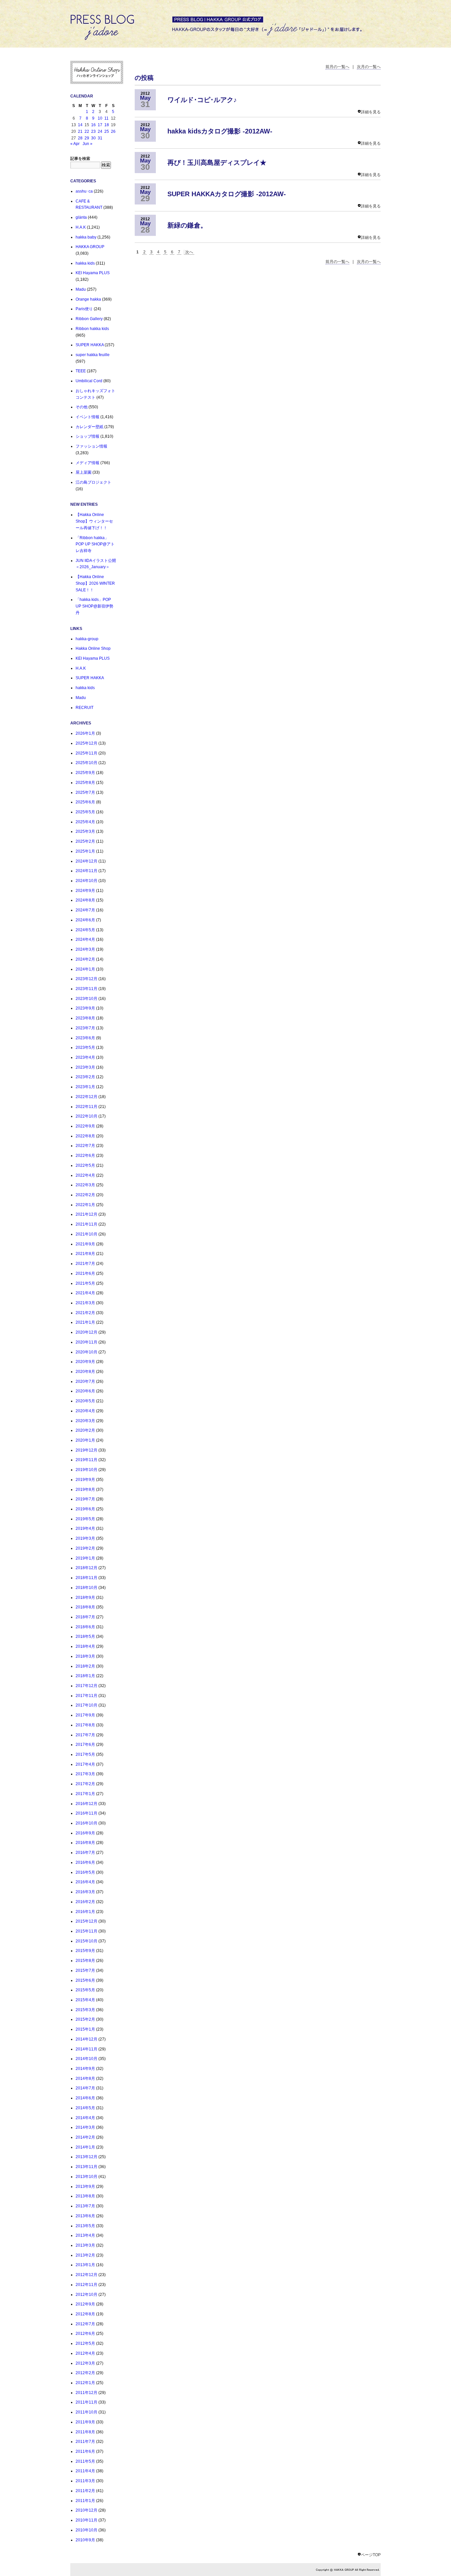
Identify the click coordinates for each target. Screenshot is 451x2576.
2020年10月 (87, 1352)
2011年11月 (87, 2402)
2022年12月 (87, 1097)
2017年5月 (85, 1754)
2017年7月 (85, 1735)
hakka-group (87, 639)
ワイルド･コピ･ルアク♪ (202, 100)
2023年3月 (85, 1067)
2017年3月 (85, 1774)
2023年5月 (85, 1048)
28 (80, 138)
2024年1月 (85, 969)
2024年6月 (85, 920)
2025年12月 (87, 743)
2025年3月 (85, 831)
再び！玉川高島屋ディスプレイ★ (217, 163)
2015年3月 (85, 2010)
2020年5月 (85, 1401)
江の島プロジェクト (93, 482)
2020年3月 (85, 1421)
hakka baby (86, 237)
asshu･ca (84, 191)
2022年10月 (87, 1116)
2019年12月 (87, 1450)
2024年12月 (87, 861)
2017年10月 (87, 1705)
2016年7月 (85, 1853)
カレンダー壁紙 (89, 427)
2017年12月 (87, 1686)
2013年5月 (85, 2226)
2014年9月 (85, 2069)
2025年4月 (85, 822)
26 (113, 131)
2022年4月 (85, 1175)
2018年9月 (85, 1598)
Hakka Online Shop (93, 648)
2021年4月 (85, 1293)
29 (87, 138)
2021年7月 (85, 1264)
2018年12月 (87, 1568)
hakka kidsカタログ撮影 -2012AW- (220, 131)
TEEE (81, 371)
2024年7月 (85, 910)
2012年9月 (85, 2304)
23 (93, 131)
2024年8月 (85, 900)
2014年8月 (85, 2079)
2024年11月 (87, 871)
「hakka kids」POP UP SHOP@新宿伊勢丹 (94, 606)
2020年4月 (85, 1411)
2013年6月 (85, 2216)
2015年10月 (87, 1941)
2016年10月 (87, 1823)
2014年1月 (85, 2147)
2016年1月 (85, 1912)
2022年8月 (85, 1136)
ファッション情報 (91, 446)
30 (93, 138)
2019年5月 (85, 1519)
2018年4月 (85, 1646)
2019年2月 (85, 1548)
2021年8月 (85, 1254)
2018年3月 (85, 1656)
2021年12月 (87, 1214)
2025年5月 (85, 812)
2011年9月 (85, 2422)
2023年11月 (87, 989)
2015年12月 (87, 1921)
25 (107, 131)
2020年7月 (85, 1381)
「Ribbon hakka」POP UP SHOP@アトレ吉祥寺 (95, 544)
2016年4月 (85, 1882)
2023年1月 (85, 1087)
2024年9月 (85, 891)
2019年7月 (85, 1499)
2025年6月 (85, 802)
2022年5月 (85, 1165)
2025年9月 (85, 773)
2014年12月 (87, 2039)
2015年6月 (85, 1980)
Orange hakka (88, 299)
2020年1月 (85, 1440)
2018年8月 (85, 1607)
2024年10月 (87, 881)
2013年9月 (85, 2187)
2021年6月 (85, 1273)
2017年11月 (87, 1696)
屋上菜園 (84, 472)
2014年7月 (85, 2088)
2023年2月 (85, 1077)
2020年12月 (87, 1332)
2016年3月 (85, 1892)
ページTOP (371, 2555)
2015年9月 (85, 1951)
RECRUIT (85, 708)
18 (107, 125)
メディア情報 (87, 463)
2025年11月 (87, 753)
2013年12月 (87, 2157)
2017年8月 (85, 1725)
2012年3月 (85, 2363)
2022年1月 (85, 1205)
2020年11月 (87, 1342)
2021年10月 (87, 1234)
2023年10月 (87, 999)
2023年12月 (87, 979)
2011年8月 (85, 2432)
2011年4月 (85, 2471)
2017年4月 (85, 1764)
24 (100, 131)
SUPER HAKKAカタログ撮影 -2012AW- (227, 194)
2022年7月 (85, 1146)
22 (87, 131)
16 (93, 125)
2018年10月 (87, 1588)
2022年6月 (85, 1156)
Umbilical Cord (89, 381)
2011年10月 (87, 2412)
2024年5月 (85, 930)
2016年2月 (85, 1902)
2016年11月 (87, 1813)
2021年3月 (85, 1303)
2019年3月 (85, 1538)
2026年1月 (85, 733)
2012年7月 (85, 2324)
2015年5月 (85, 1990)
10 (100, 118)
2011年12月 (87, 2393)
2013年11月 (87, 2167)
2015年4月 (85, 2000)
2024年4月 (85, 939)
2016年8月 (85, 1843)
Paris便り (84, 309)
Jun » (87, 144)
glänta (81, 217)
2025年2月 (85, 841)
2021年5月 (85, 1283)
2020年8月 (85, 1372)
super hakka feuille (93, 355)
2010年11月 (87, 2520)
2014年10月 (87, 2059)
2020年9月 (85, 1362)
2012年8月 (85, 2314)
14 (80, 125)
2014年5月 (85, 2108)
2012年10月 (87, 2295)
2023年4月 (85, 1057)
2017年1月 (85, 1794)
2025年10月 (87, 763)
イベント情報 (87, 417)
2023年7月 (85, 1028)
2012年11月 (87, 2285)
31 (100, 138)
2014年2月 (85, 2137)
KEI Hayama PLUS (93, 273)
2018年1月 (85, 1676)
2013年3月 (85, 2245)
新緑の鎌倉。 (187, 225)
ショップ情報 (87, 436)
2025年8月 (85, 783)
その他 (82, 407)
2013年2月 (85, 2255)
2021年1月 (85, 1322)
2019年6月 (85, 1509)
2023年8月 (85, 1018)
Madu (81, 289)
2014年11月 (87, 2049)
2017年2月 (85, 1784)
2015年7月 (85, 1970)
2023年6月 (85, 1038)
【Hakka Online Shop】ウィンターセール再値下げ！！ (94, 521)
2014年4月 (85, 2118)
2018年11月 (87, 1578)
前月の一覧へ (337, 67)
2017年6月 (85, 1745)
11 (106, 118)
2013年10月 (87, 2177)
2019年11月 (87, 1460)
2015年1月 (85, 2029)
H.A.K (81, 227)
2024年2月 (85, 959)
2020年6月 (85, 1391)
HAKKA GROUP (90, 247)
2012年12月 (87, 2275)
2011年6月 (85, 2451)
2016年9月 (85, 1833)
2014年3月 (85, 2127)
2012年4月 (85, 2353)
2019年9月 (85, 1480)
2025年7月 (85, 792)
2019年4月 (85, 1528)
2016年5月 (85, 1872)
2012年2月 (85, 2373)
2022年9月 (85, 1126)
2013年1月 (85, 2265)
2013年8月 (85, 2196)
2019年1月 (85, 1558)
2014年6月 (85, 2098)
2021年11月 (87, 1224)
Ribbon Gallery (89, 319)
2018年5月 (85, 1637)
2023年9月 (85, 1008)
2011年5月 (85, 2461)
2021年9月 (85, 1244)
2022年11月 (87, 1107)
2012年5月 (85, 2343)
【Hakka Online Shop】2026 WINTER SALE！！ (95, 583)
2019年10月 (87, 1470)
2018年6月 (85, 1627)
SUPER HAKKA (90, 345)
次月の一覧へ (369, 67)
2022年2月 (85, 1195)
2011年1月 (85, 2501)
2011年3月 (85, 2481)
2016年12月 (87, 1804)
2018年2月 (85, 1666)
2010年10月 (87, 2530)
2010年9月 (85, 2540)
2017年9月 (85, 1715)
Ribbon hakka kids (92, 329)
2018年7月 (85, 1617)
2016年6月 (85, 1862)
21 (80, 131)
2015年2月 (85, 2019)
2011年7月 (85, 2442)
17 (100, 125)
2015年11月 (87, 1931)
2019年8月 (85, 1490)
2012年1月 (85, 2383)
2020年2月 (85, 1430)
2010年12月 (87, 2510)
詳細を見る (371, 112)
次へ (189, 252)
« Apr (75, 144)
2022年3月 (85, 1185)
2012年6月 (85, 2334)
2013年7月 (85, 2206)
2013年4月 (85, 2235)
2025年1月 (85, 851)
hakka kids (85, 263)
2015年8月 (85, 1961)
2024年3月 (85, 949)
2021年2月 (85, 1313)
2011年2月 (85, 2491)
